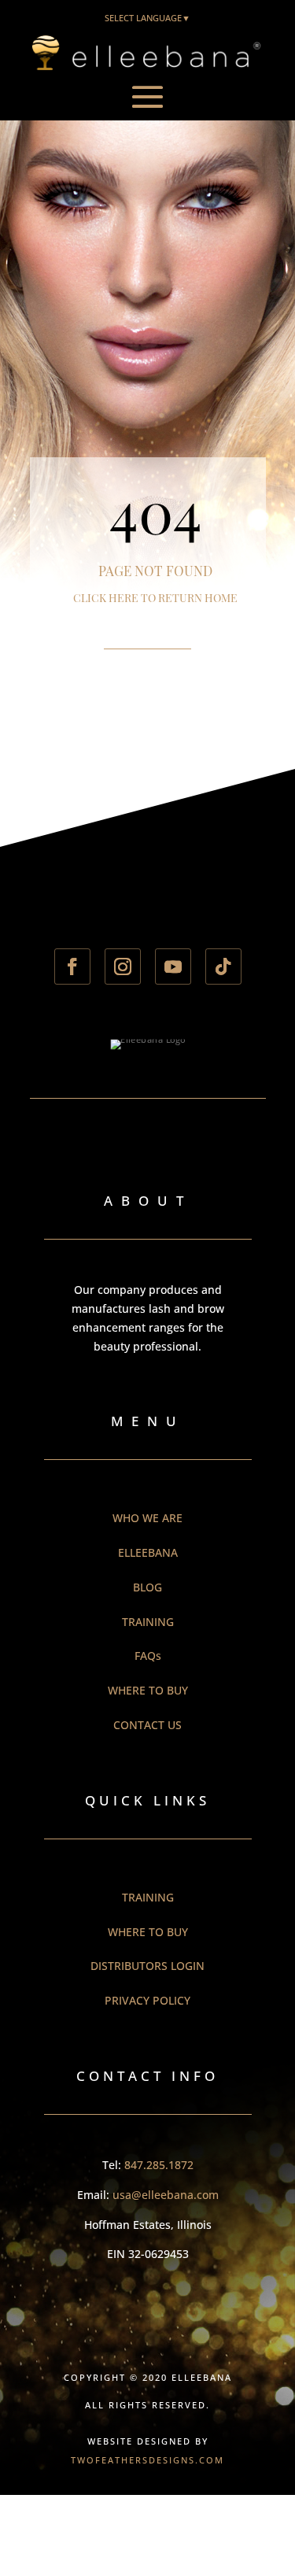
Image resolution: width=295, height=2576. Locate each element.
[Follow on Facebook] (72, 966)
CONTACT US (147, 1725)
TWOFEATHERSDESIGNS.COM (147, 2460)
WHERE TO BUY (148, 1690)
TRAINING (148, 1622)
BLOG (147, 1587)
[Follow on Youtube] (173, 966)
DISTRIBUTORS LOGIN (147, 1966)
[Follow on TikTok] (223, 966)
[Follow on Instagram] (123, 966)
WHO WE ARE (147, 1518)
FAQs (148, 1656)
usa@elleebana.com (166, 2195)
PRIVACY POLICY (147, 2000)
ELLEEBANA (148, 1552)
